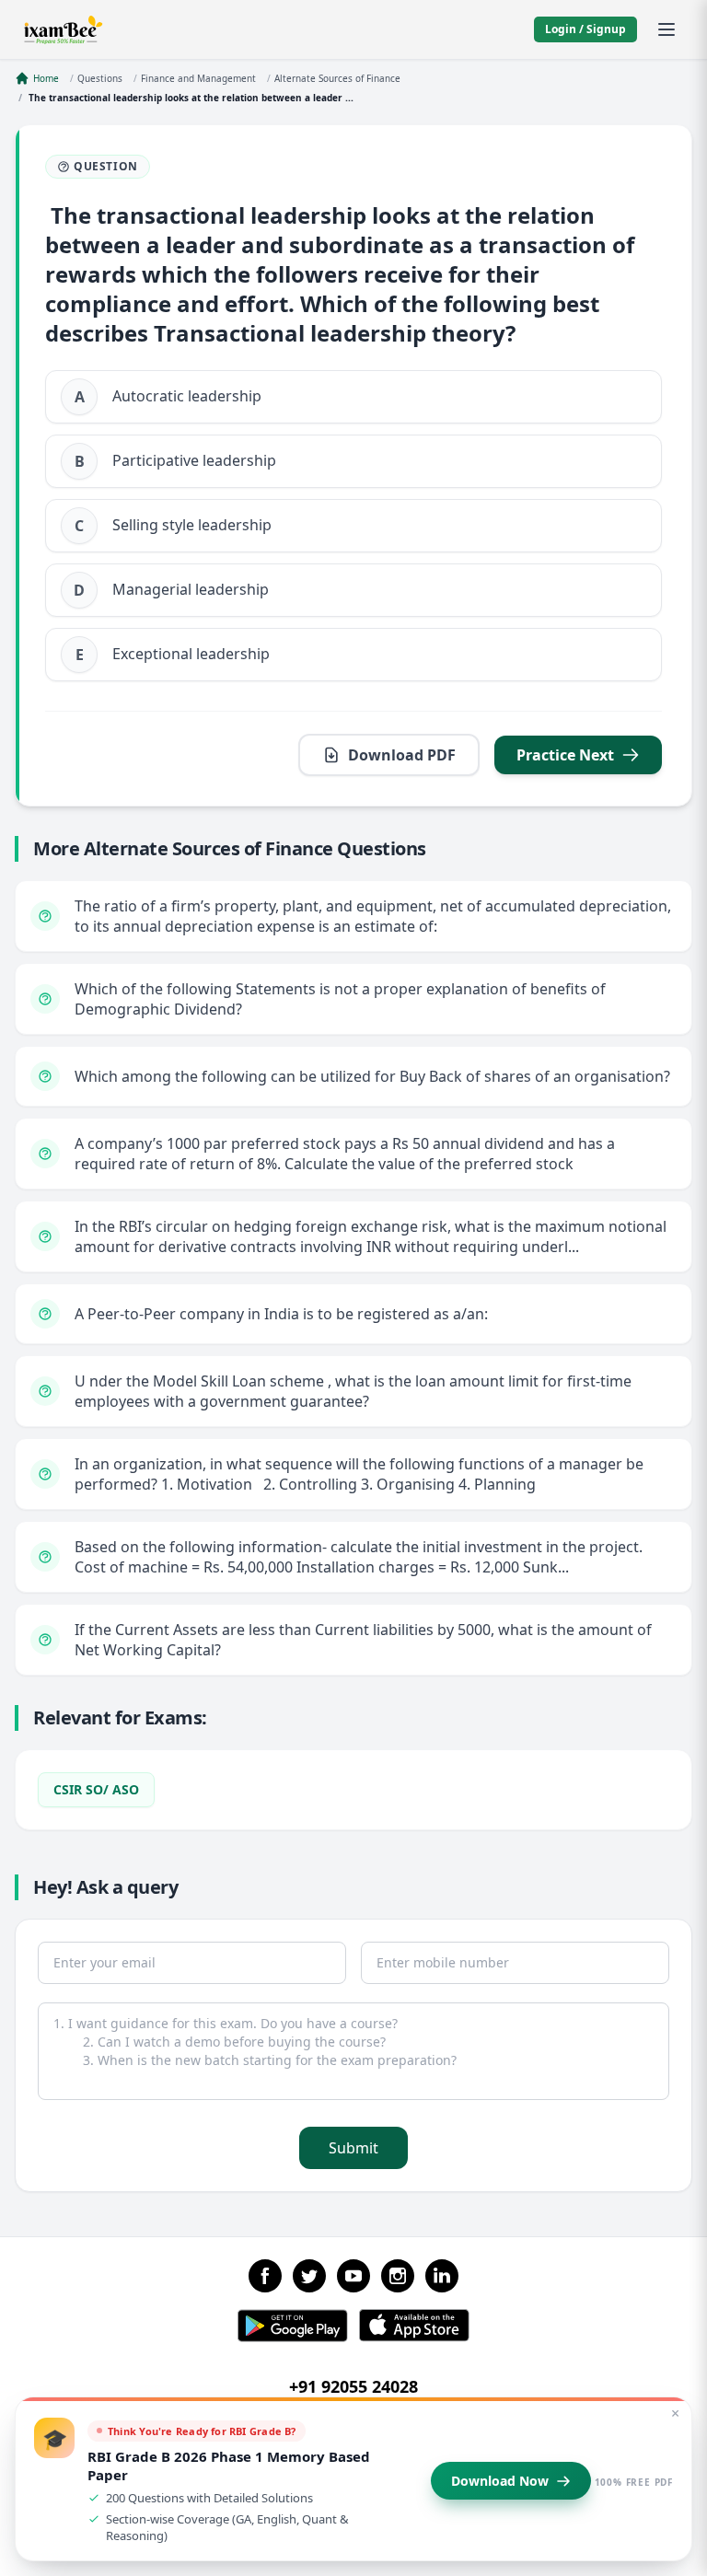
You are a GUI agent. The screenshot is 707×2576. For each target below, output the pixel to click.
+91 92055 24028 (353, 2386)
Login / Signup (585, 29)
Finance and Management (198, 78)
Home (46, 78)
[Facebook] (265, 2276)
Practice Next (565, 755)
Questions (100, 78)
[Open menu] (666, 29)
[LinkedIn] (442, 2276)
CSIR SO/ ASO (96, 1789)
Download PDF (402, 755)
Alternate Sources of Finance (337, 78)
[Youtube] (353, 2276)
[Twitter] (309, 2276)
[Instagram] (398, 2276)
